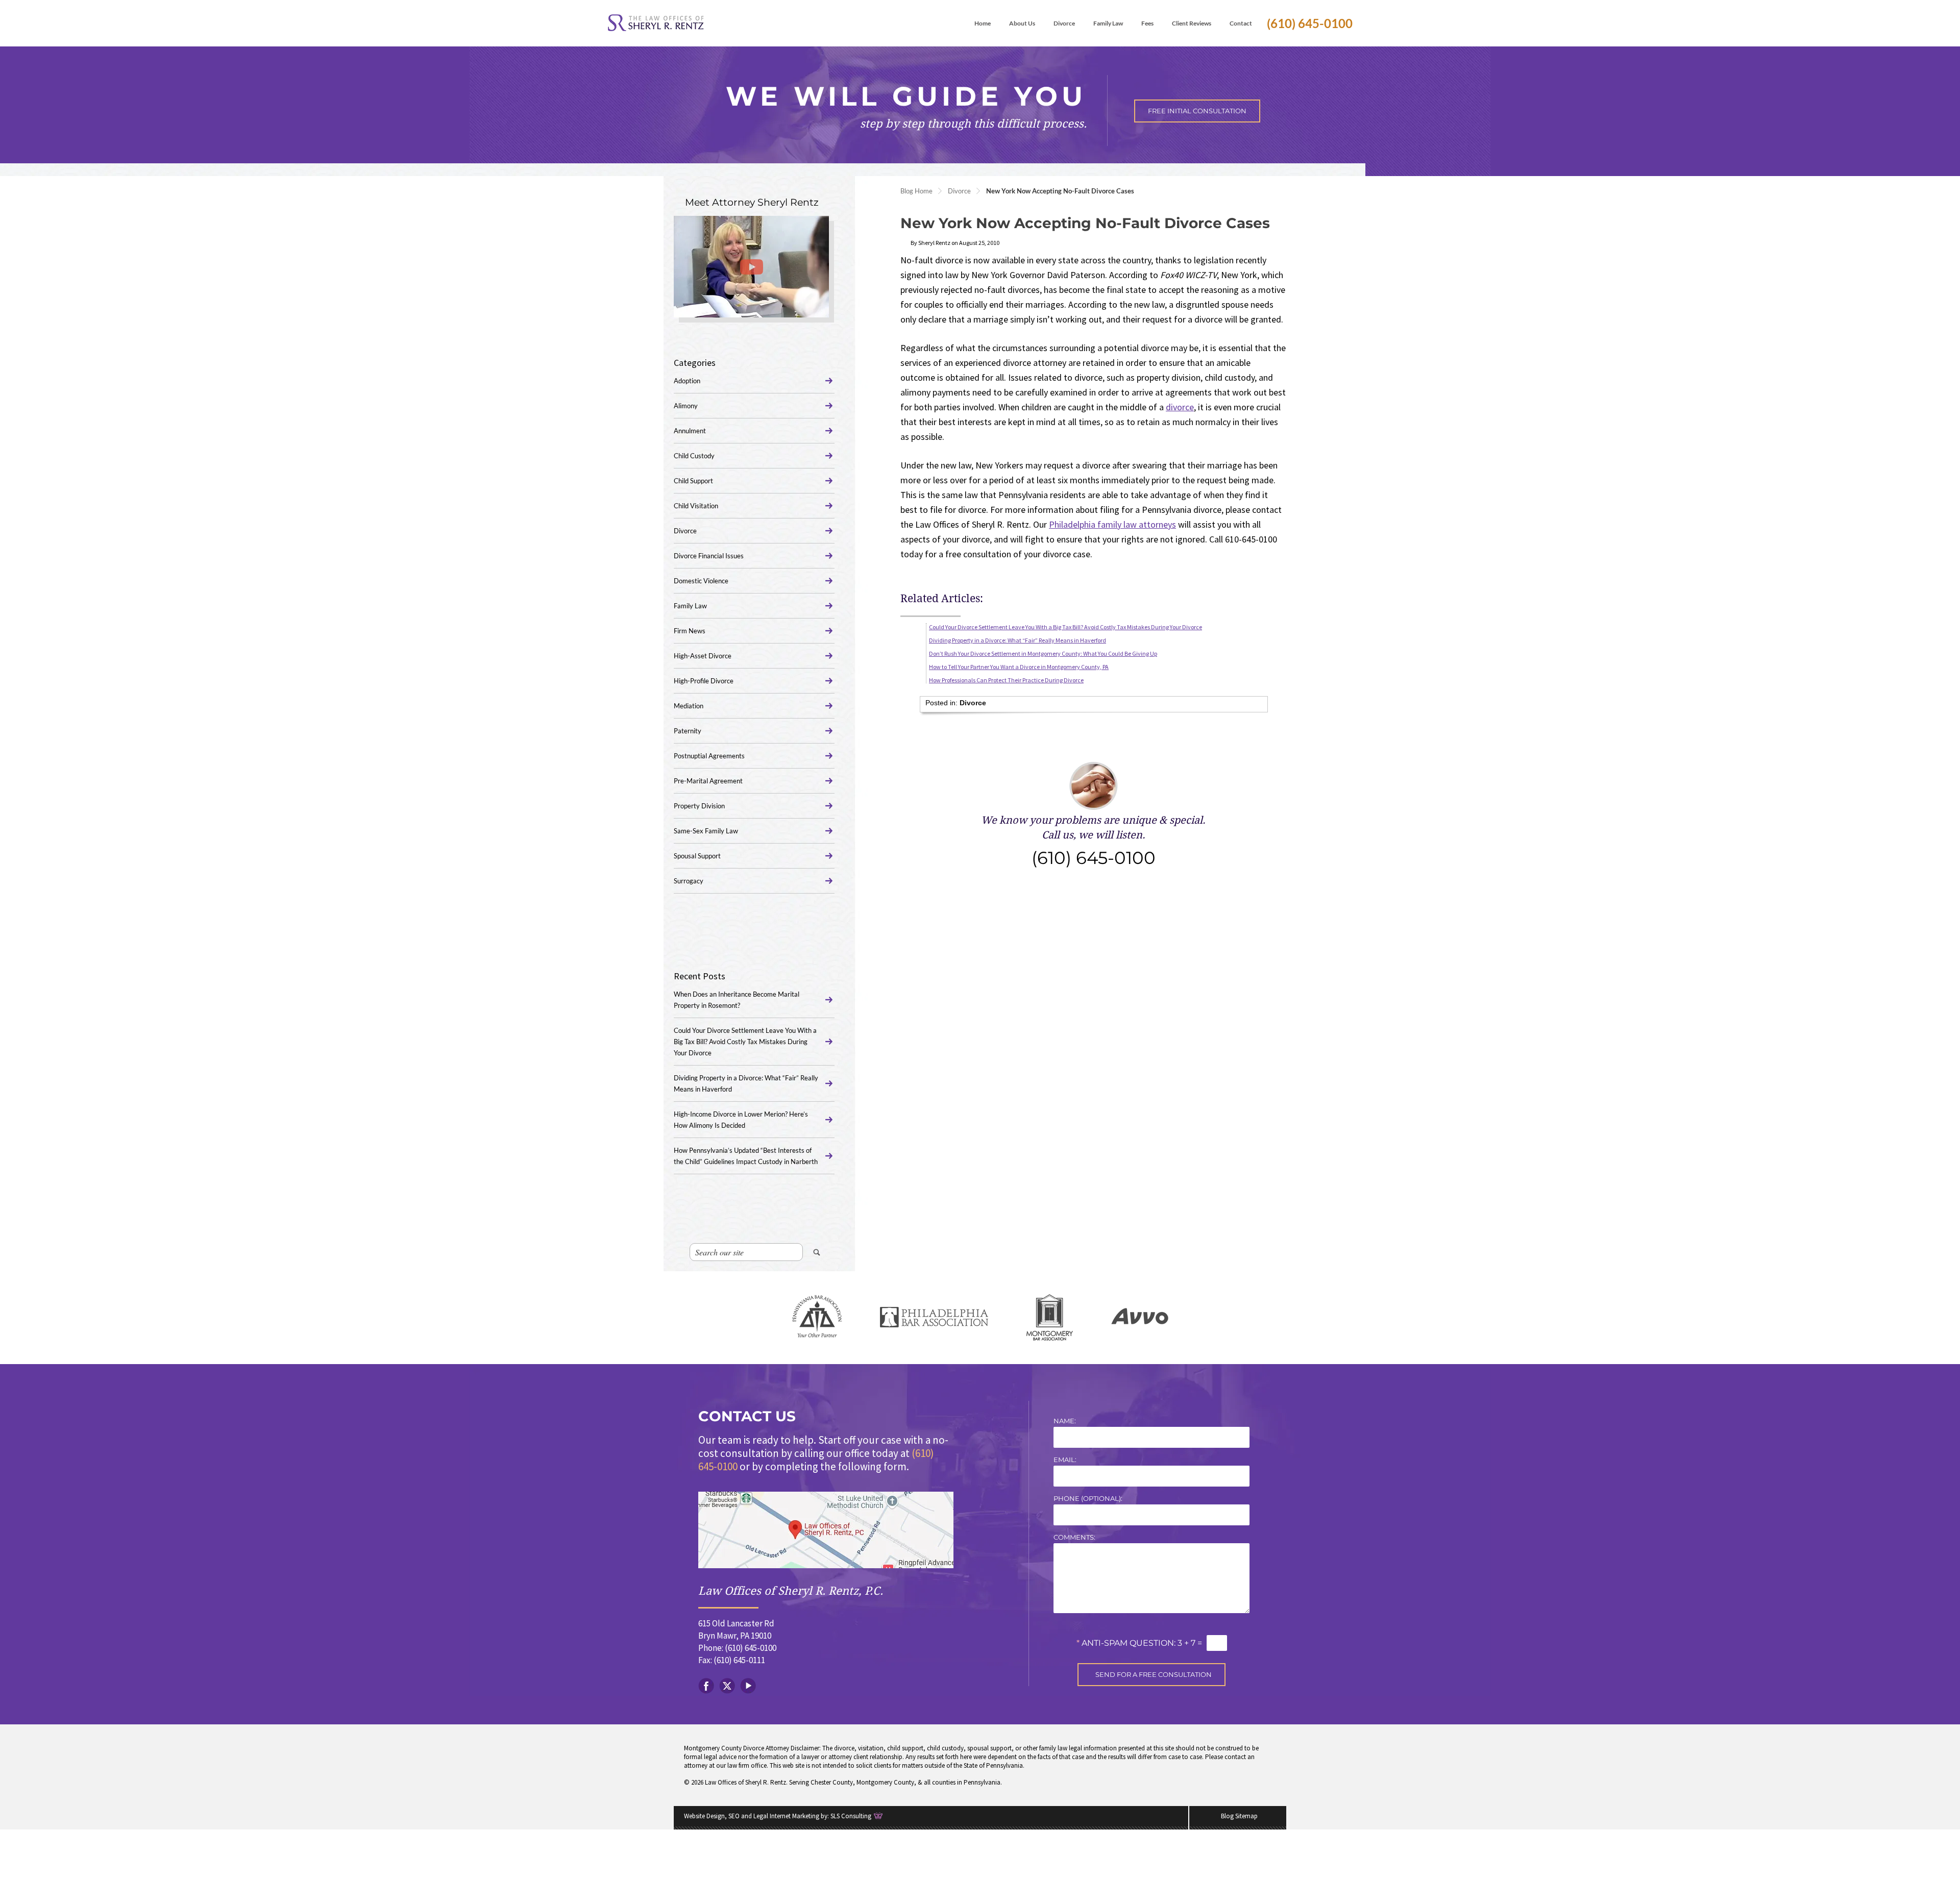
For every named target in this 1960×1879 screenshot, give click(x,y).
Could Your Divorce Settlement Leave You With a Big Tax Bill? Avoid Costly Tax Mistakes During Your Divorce (1065, 627)
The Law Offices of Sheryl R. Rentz (656, 23)
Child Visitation (696, 506)
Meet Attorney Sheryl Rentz (752, 202)
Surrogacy (689, 881)
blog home (916, 191)
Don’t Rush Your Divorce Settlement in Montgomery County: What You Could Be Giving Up (1043, 653)
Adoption (687, 381)
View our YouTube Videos (748, 1686)
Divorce (959, 191)
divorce (1180, 407)
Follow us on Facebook (706, 1686)
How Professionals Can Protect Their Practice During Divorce (1006, 680)
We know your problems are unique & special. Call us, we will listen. (1093, 841)
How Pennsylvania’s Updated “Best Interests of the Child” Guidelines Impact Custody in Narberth (746, 1156)
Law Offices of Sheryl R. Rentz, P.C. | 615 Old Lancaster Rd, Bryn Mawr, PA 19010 (826, 1530)
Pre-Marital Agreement (708, 781)
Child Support (693, 481)
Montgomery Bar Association (1050, 1317)
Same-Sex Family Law (706, 831)
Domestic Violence (701, 581)
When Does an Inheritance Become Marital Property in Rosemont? (737, 1000)
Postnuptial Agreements (709, 756)
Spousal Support (697, 856)
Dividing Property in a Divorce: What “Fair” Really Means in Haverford (1018, 640)
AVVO (1140, 1317)
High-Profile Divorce (704, 681)
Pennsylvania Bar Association (817, 1317)
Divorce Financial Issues (709, 556)
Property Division (699, 806)
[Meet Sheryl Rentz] (751, 267)
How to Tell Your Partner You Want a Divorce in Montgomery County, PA (1019, 667)
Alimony (686, 406)
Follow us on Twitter (727, 1686)
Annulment (690, 431)
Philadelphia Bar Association (934, 1317)
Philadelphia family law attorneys (1112, 524)
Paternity (688, 731)
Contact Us (747, 1416)
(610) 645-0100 (1310, 23)
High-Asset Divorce (703, 656)
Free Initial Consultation (1197, 111)
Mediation (689, 706)
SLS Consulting (851, 1816)
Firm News (690, 631)
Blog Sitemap (1239, 1816)
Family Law (690, 606)
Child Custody (694, 456)
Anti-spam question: (1126, 1643)
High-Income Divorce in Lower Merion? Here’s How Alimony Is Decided (741, 1120)
